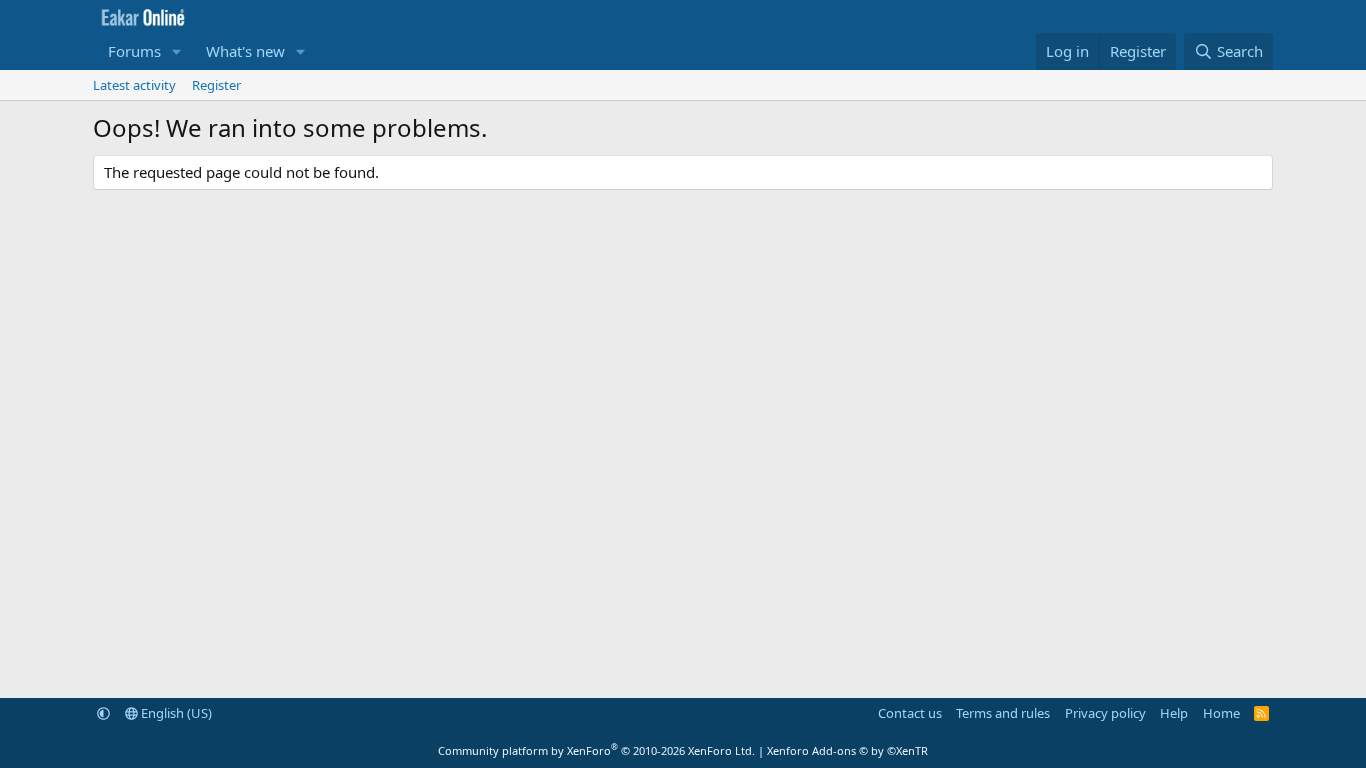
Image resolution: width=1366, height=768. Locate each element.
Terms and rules (1003, 713)
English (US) (175, 713)
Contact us (910, 713)
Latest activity (134, 85)
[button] (177, 51)
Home (1221, 713)
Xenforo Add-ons (847, 750)
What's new (245, 51)
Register (216, 85)
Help (1174, 713)
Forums (134, 51)
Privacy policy (1105, 713)
